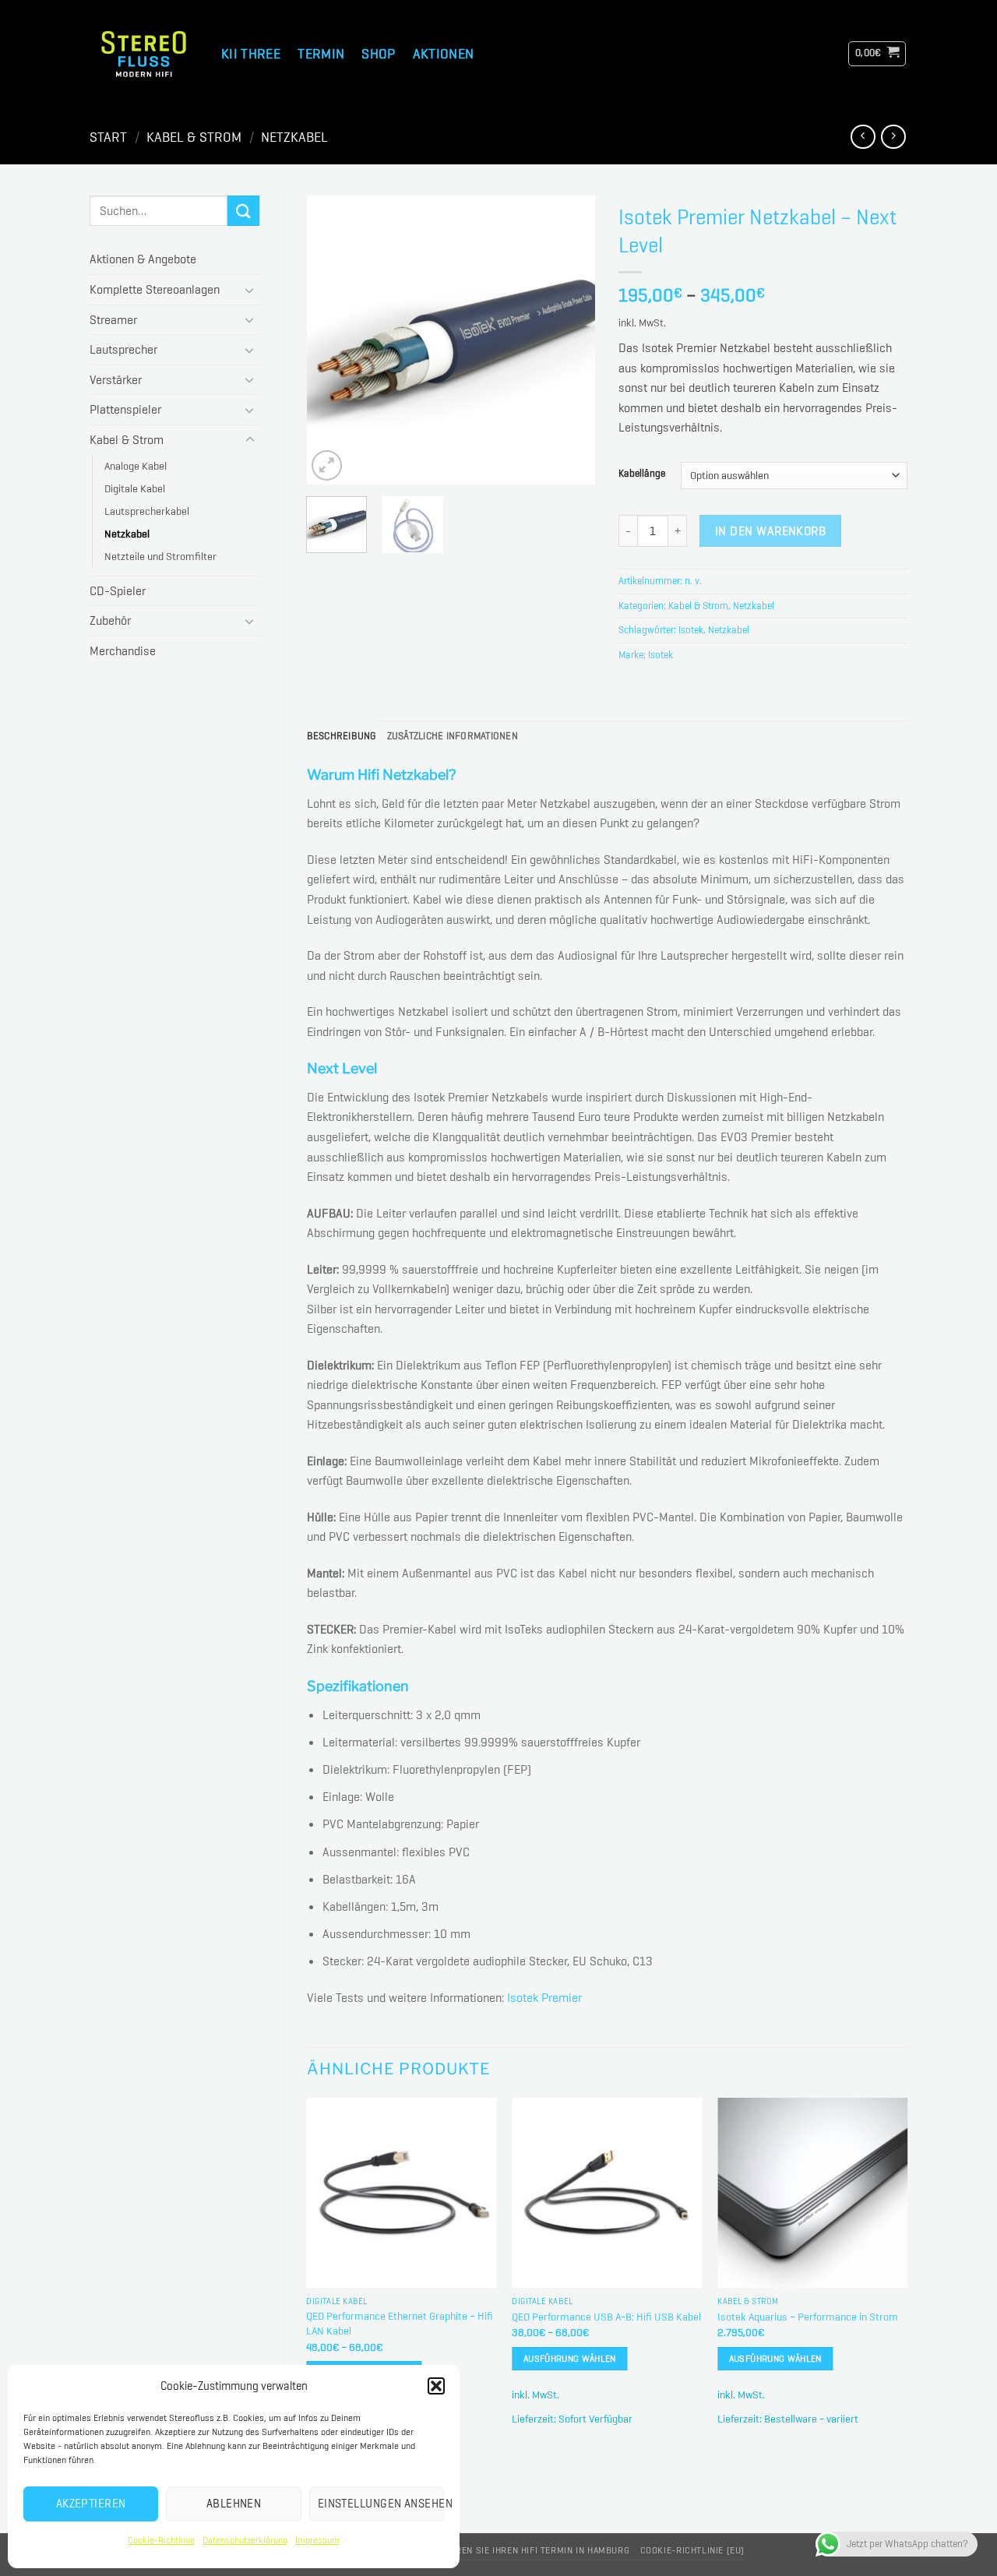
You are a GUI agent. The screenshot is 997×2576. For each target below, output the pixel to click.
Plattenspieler (125, 409)
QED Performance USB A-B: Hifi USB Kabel (606, 2317)
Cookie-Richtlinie (161, 2540)
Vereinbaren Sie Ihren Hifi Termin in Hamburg (522, 2550)
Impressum (317, 2540)
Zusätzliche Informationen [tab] (453, 736)
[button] (436, 2386)
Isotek (691, 630)
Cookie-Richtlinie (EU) (692, 2550)
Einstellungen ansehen (381, 2504)
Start (108, 137)
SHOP (378, 53)
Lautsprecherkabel (147, 511)
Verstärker (116, 380)
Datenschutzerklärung (245, 2540)
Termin (321, 53)
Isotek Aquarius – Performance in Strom (808, 2317)
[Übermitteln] (243, 211)
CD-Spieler (118, 591)
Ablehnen (234, 2504)
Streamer (113, 320)
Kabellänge (642, 474)
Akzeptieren (91, 2504)
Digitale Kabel (135, 488)
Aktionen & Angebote (143, 259)
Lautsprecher (123, 349)
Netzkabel (294, 137)
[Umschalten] (250, 290)
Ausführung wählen (570, 2358)
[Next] (570, 340)
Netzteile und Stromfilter (160, 556)
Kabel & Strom (194, 137)
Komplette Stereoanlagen (155, 289)
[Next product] (863, 137)
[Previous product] (893, 137)
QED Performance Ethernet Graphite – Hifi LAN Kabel (400, 2323)
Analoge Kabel (136, 466)
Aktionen (444, 53)
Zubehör (110, 620)
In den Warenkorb (770, 531)
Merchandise (123, 651)
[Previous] (332, 340)
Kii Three (251, 53)
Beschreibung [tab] (342, 736)
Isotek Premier (544, 1998)
